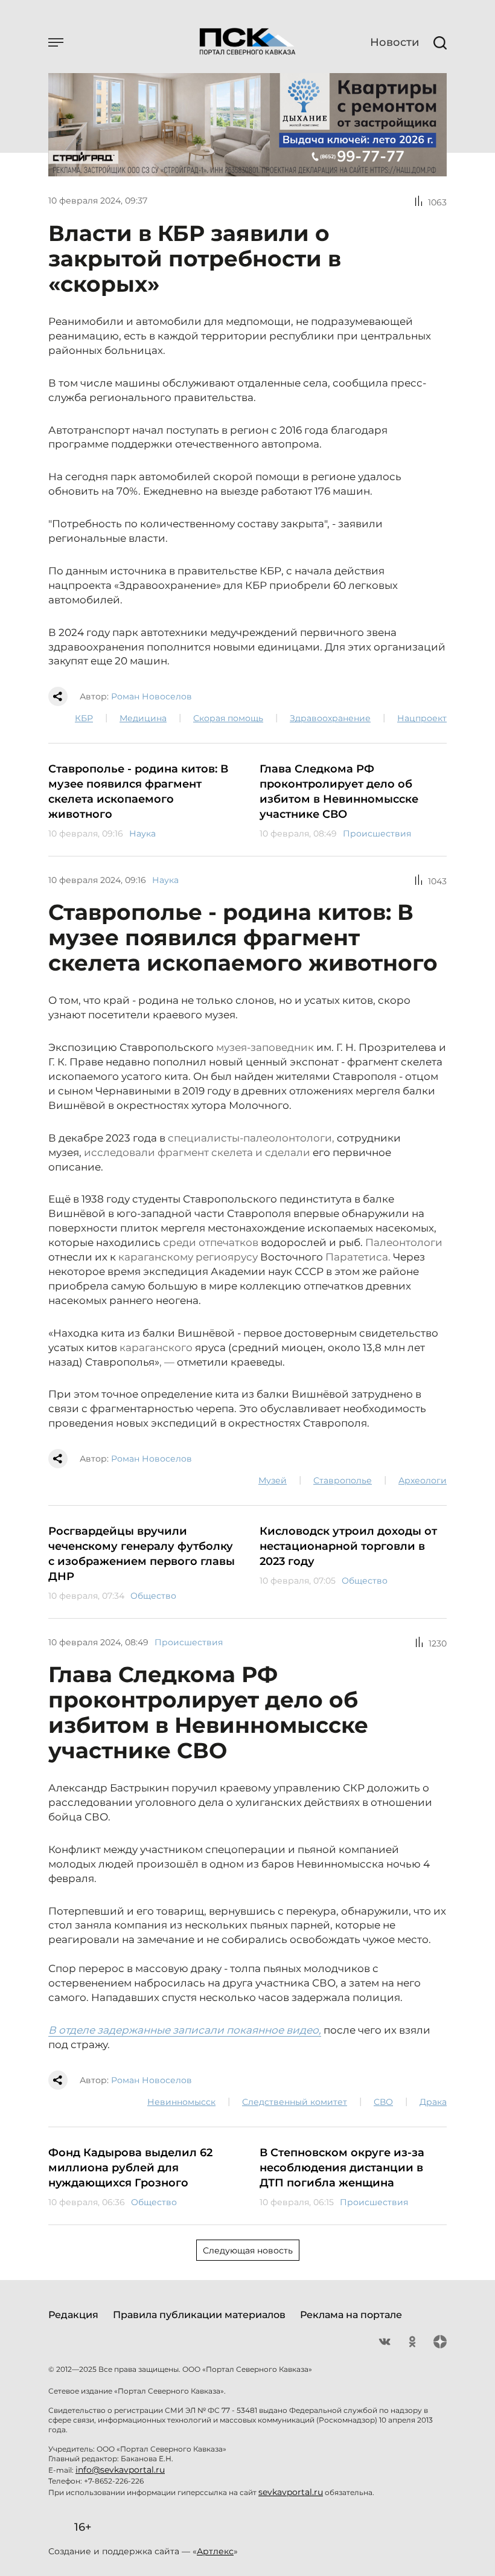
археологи (423, 1480)
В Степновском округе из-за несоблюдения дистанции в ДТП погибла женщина (342, 2168)
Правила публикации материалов (199, 2315)
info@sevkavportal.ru (120, 2470)
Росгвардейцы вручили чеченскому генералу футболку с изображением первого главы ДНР (142, 1554)
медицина (143, 718)
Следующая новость (248, 2250)
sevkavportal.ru (291, 2492)
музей (273, 1480)
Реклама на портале (351, 2315)
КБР (84, 718)
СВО (383, 2102)
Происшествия (377, 834)
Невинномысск (181, 2102)
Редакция (73, 2315)
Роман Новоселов (152, 696)
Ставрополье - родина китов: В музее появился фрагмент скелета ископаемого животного (138, 792)
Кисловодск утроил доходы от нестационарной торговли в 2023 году (348, 1546)
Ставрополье (343, 1480)
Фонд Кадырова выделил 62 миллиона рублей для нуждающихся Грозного (130, 2168)
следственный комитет (295, 2102)
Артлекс (215, 2551)
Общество (153, 1596)
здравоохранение (330, 718)
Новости (394, 42)
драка (433, 2102)
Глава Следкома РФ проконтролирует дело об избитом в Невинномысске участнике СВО (339, 792)
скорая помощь (228, 718)
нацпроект (422, 718)
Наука (142, 834)
